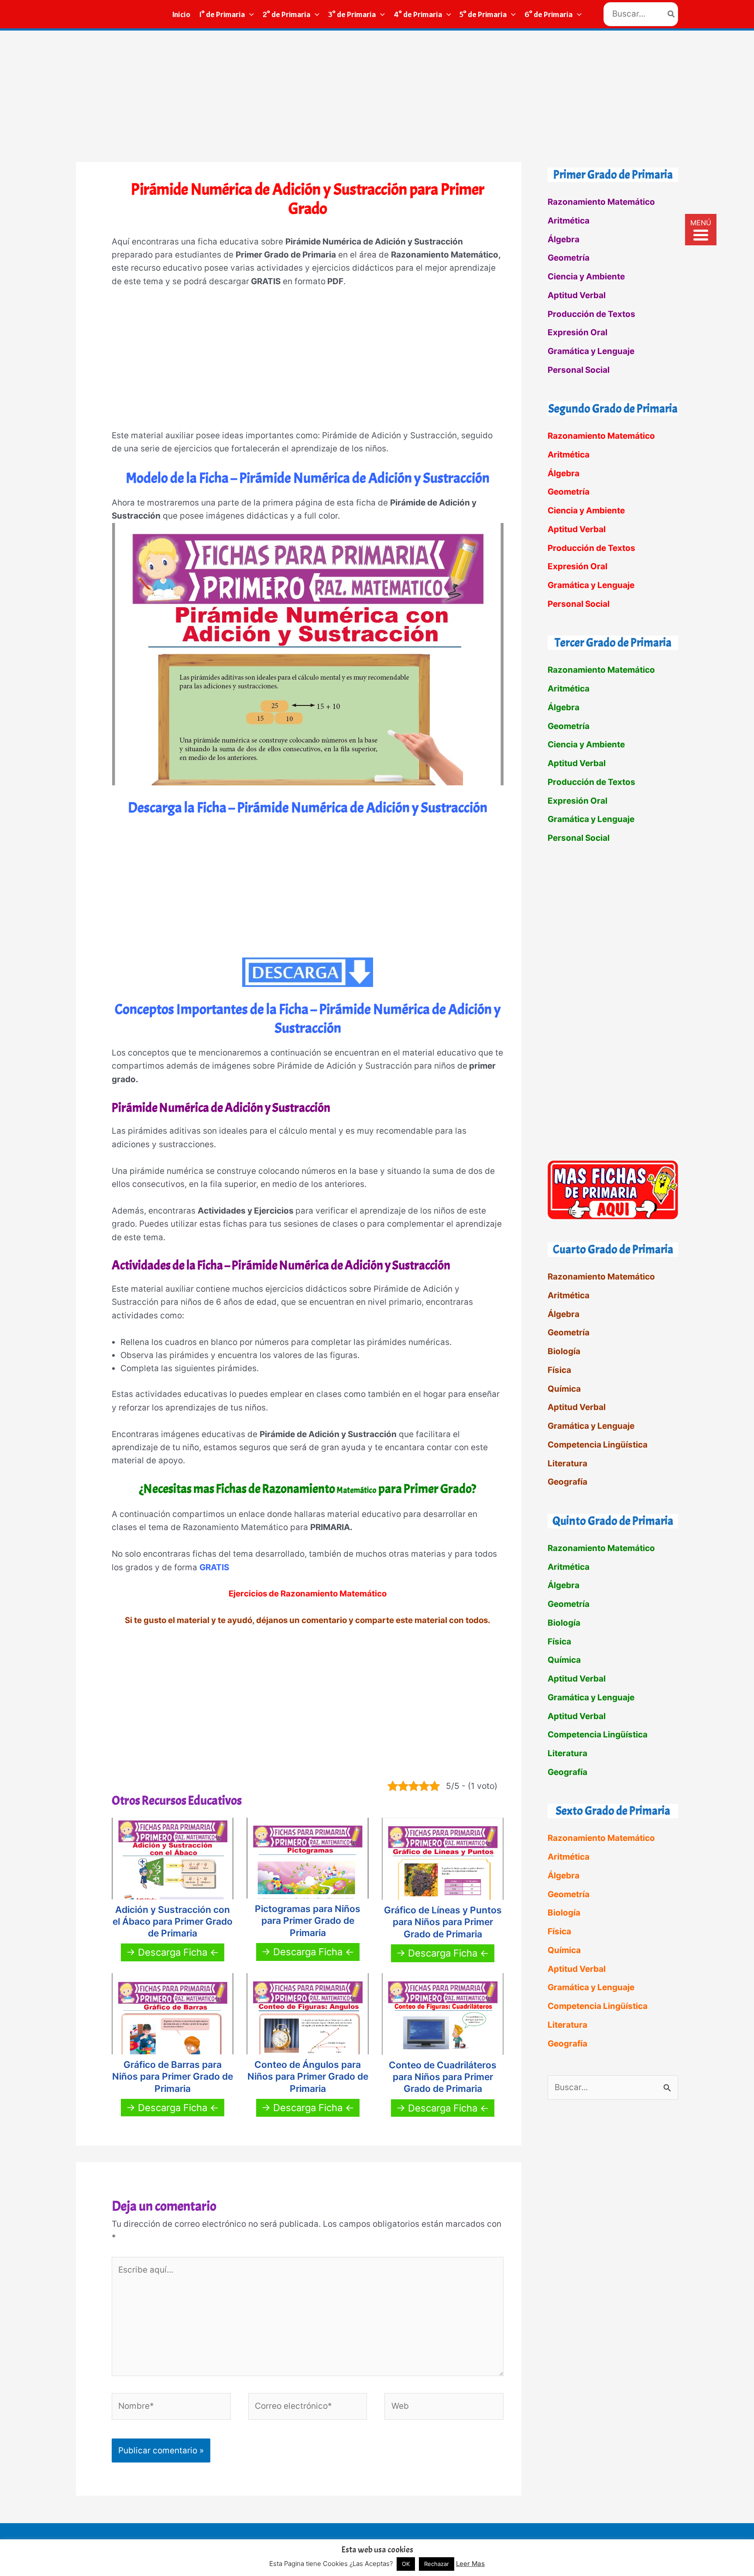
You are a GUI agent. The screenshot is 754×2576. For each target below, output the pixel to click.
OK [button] (406, 2564)
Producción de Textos (591, 314)
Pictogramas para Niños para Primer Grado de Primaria (308, 1921)
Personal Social (579, 370)
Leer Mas (470, 2564)
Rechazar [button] (437, 2564)
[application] (249, 14)
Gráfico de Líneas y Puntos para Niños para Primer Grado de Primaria (443, 1922)
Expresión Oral (577, 332)
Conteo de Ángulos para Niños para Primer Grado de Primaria (308, 2077)
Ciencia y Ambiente (586, 277)
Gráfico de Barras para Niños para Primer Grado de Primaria (173, 2077)
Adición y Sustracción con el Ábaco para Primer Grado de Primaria (173, 1922)
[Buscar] (672, 14)
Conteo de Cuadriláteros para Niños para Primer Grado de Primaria (443, 2077)
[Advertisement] (377, 96)
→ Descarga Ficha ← (173, 1952)
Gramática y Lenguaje (591, 351)
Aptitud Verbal (577, 295)
